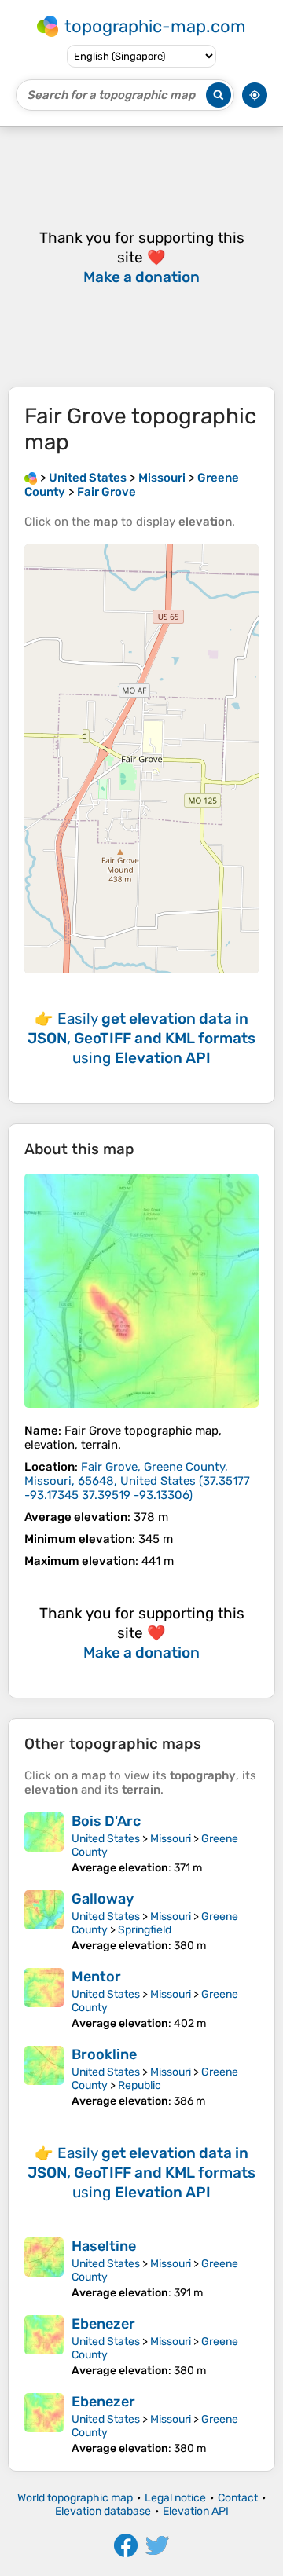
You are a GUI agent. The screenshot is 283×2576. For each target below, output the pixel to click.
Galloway (103, 1899)
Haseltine (104, 2246)
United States (106, 1839)
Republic (140, 2085)
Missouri (171, 1839)
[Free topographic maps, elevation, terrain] (31, 478)
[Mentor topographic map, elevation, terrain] (44, 1999)
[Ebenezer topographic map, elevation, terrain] (44, 2346)
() (137, 1481)
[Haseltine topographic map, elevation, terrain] (44, 2268)
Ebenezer (103, 2324)
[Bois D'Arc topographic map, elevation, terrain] (44, 1843)
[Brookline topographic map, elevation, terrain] (44, 2077)
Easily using (141, 1038)
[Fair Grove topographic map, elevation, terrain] (141, 1291)
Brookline (104, 2054)
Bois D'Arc (106, 1821)
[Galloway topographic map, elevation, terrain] (44, 1921)
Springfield (145, 1930)
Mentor (96, 1977)
